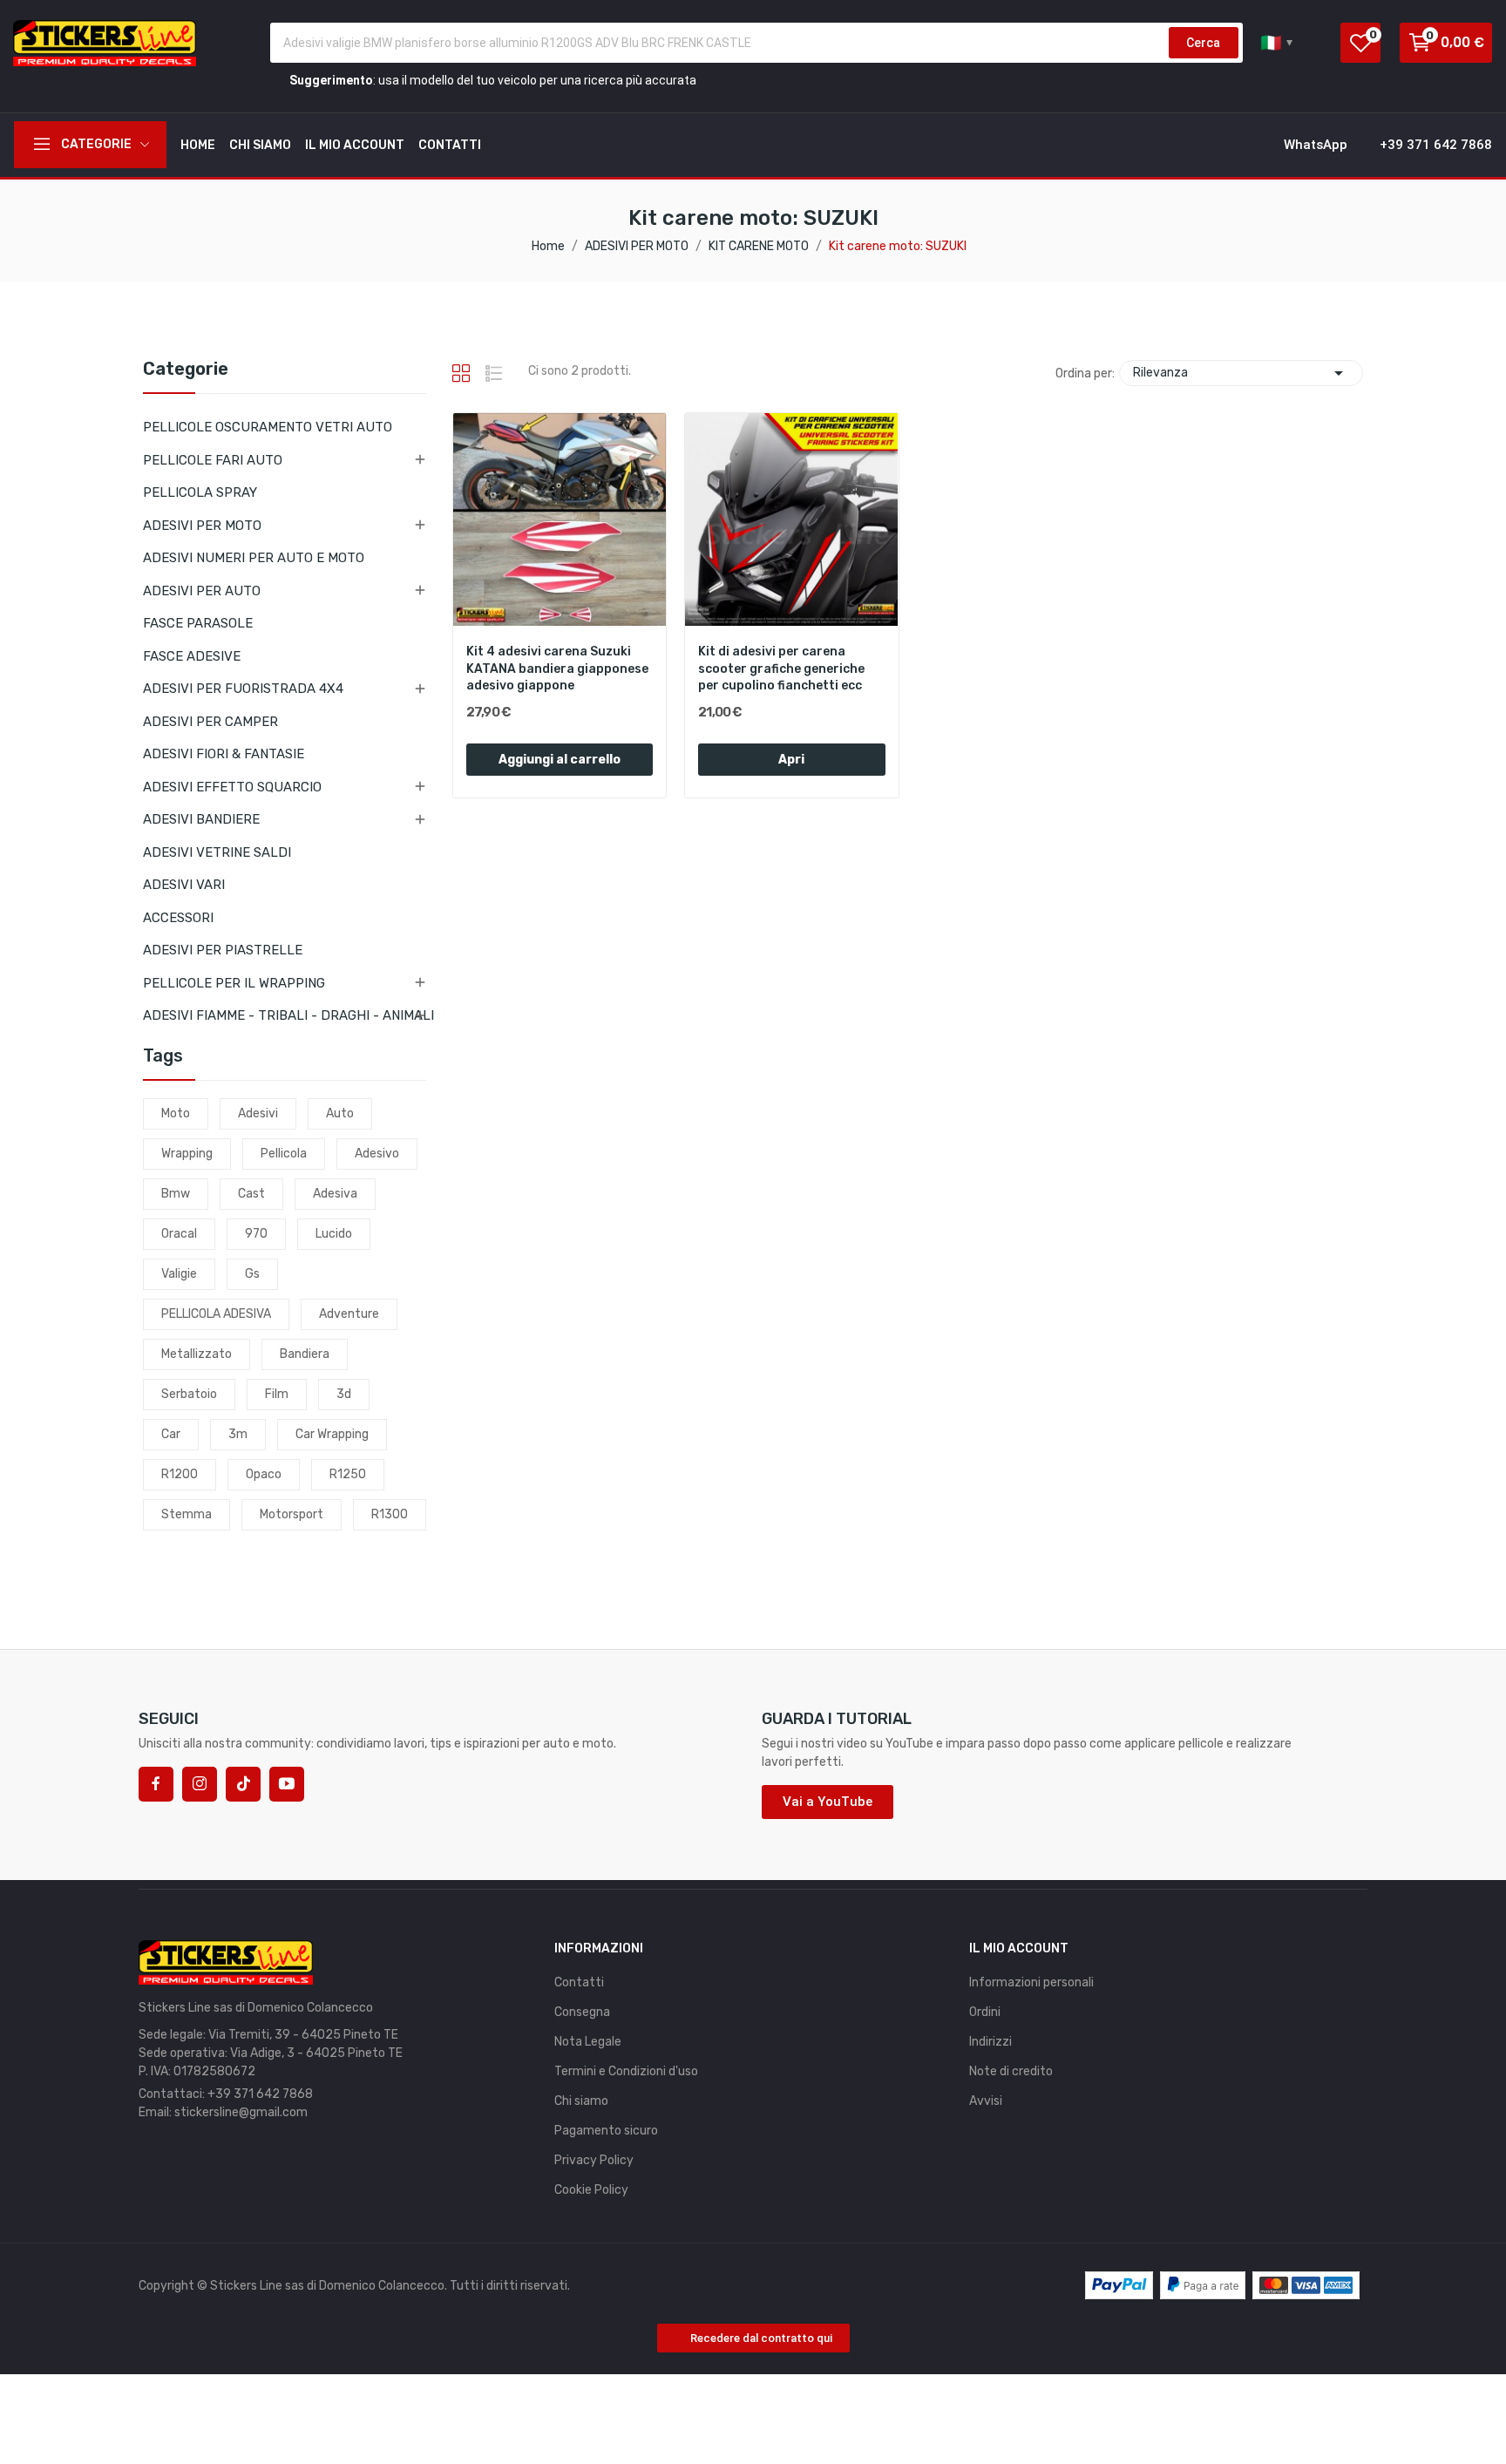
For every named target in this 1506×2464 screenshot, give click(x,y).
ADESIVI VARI (184, 885)
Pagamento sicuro (606, 2131)
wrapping (187, 1154)
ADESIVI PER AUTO (202, 591)
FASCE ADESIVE (192, 656)
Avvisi (986, 2101)
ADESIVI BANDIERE (201, 819)
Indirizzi (990, 2042)
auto (340, 1113)
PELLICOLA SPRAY (200, 492)
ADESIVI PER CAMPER (210, 722)
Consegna (582, 2012)
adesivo (377, 1154)
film (277, 1394)
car (171, 1434)
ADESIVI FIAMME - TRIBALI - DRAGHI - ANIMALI (288, 1015)
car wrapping (332, 1434)
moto (176, 1113)
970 (256, 1234)
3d (344, 1394)
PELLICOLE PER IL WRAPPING (234, 983)
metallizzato (197, 1354)
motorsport (292, 1514)
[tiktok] (243, 1784)
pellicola (284, 1154)
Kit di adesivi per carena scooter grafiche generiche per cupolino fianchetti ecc (781, 669)
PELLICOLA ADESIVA (216, 1314)
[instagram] (200, 1784)
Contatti (579, 1982)
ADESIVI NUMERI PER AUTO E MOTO (254, 558)
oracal (179, 1234)
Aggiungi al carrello (560, 760)
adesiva (335, 1194)
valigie (179, 1274)
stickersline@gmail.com (241, 2112)
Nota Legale (588, 2042)
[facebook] (156, 1784)
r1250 (348, 1474)
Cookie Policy (591, 2190)
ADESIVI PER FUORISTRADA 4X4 (243, 689)
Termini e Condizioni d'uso (626, 2071)
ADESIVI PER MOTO (202, 526)
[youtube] (287, 1784)
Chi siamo (581, 2101)
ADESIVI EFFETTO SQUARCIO (232, 787)
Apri (791, 760)
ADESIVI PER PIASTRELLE (223, 950)
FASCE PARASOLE (198, 623)
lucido (334, 1234)
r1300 (390, 1514)
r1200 (180, 1474)
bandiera (305, 1354)
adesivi (258, 1113)
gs (252, 1274)
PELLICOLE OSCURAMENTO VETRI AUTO (268, 427)
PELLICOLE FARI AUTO (213, 460)
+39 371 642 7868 (260, 2094)
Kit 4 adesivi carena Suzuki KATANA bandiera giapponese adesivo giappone (557, 669)
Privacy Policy (594, 2160)
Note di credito (1011, 2071)
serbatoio (189, 1394)
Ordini (985, 2012)
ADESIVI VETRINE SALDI (217, 852)
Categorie (186, 370)
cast (251, 1194)
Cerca (1203, 43)
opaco (264, 1474)
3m (238, 1434)
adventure (349, 1314)
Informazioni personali (1031, 1982)
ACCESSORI (178, 918)
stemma (187, 1514)
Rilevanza (1241, 373)
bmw (176, 1194)
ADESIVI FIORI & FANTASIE (224, 754)
